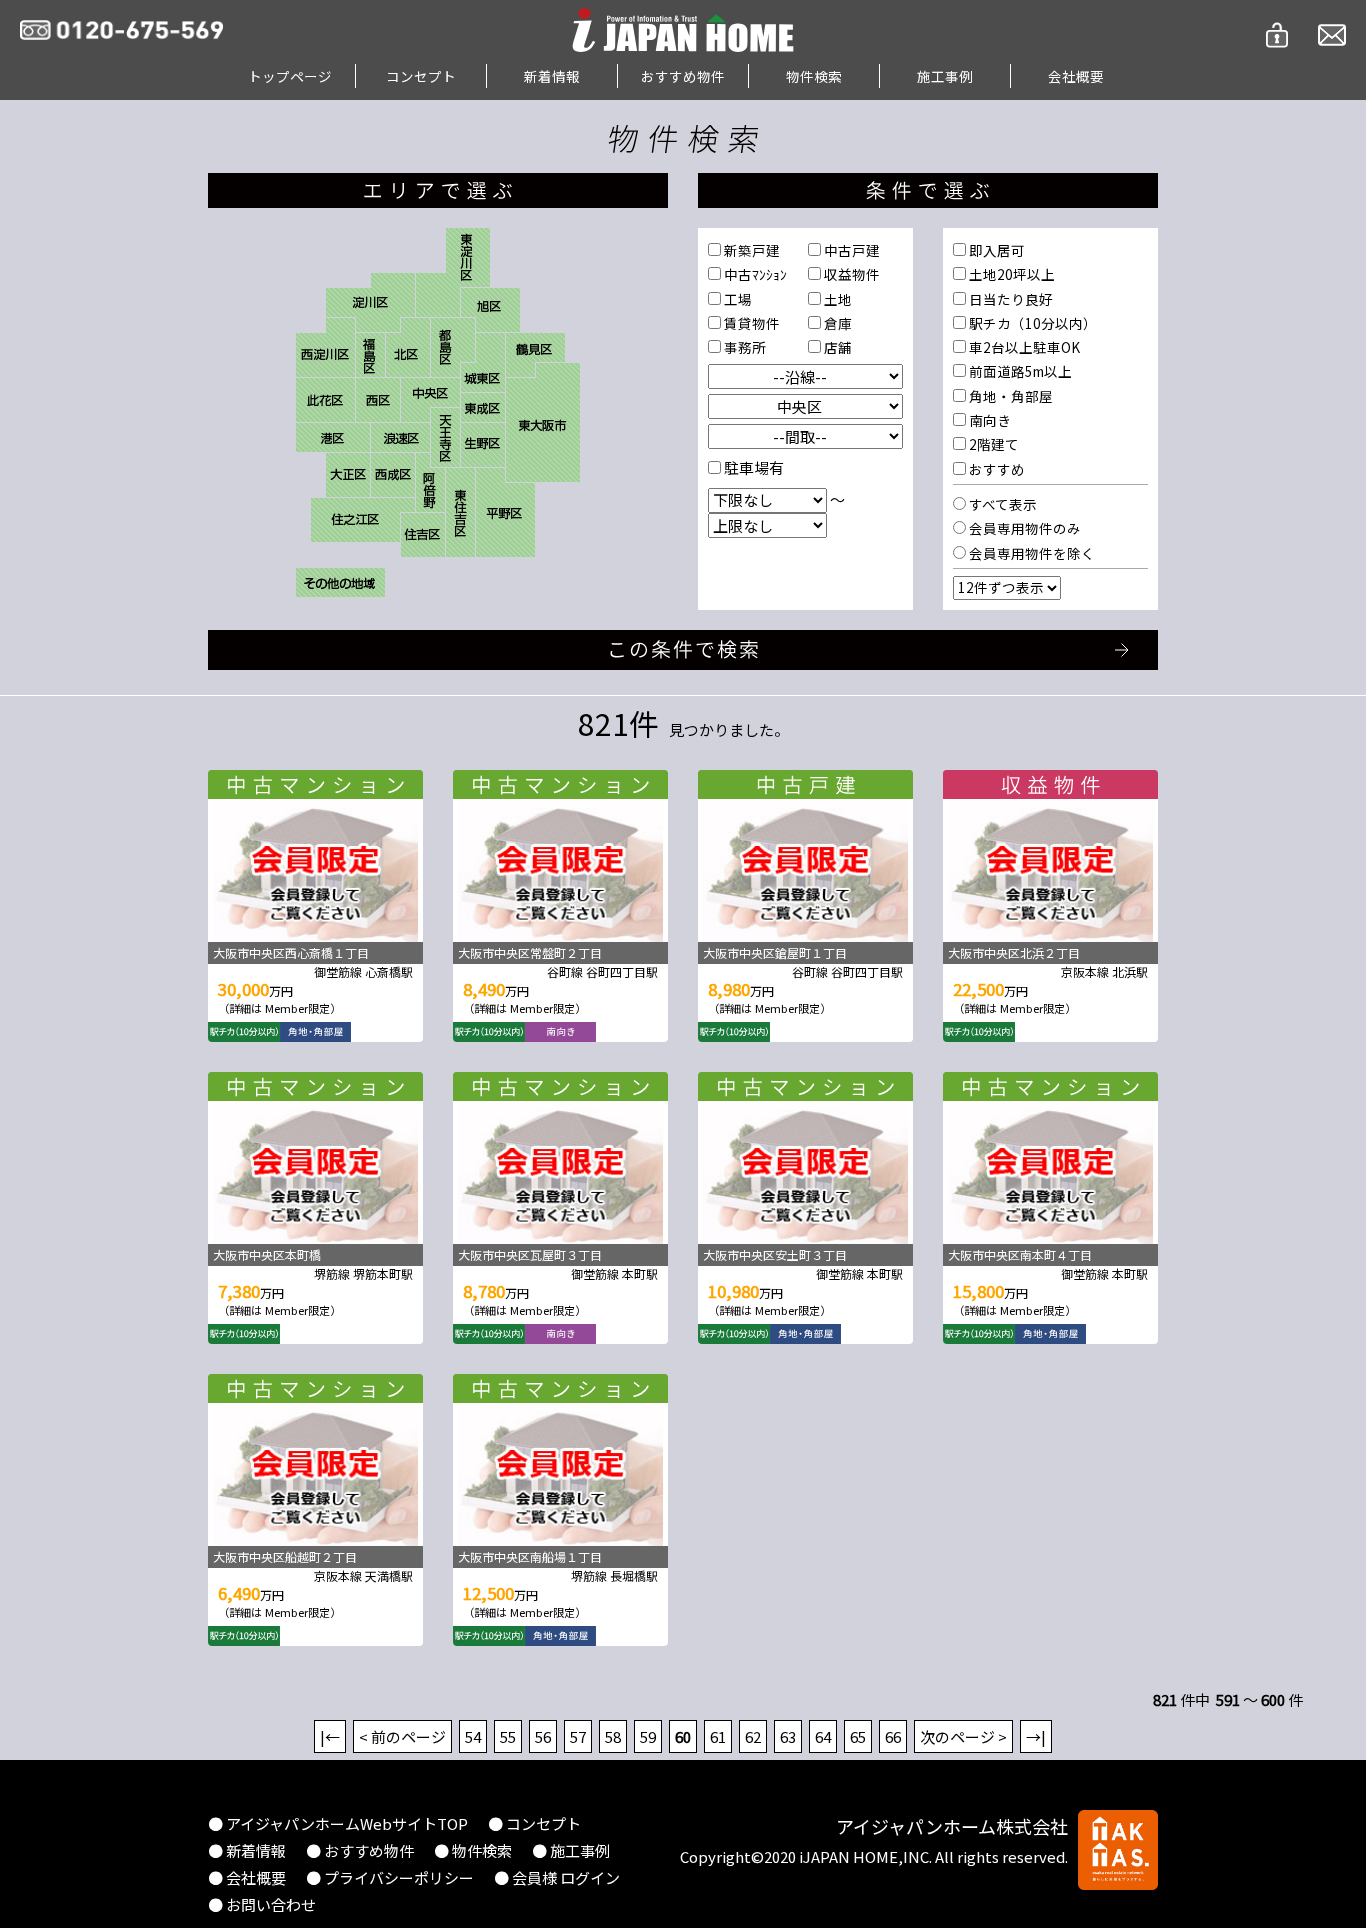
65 (858, 1736)
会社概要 (1076, 76)
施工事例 (945, 76)
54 (473, 1736)
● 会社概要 (247, 1877)
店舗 (836, 347)
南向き (988, 420)
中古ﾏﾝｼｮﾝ (754, 274)
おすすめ (995, 469)
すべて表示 (1001, 504)
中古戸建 (850, 250)
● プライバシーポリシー (390, 1877)
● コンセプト (534, 1823)
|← (330, 1736)
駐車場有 (752, 467)
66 (893, 1736)
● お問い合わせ (262, 1904)
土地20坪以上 (1010, 274)
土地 (836, 299)
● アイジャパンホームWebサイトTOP (338, 1823)
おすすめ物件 (683, 76)
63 (788, 1736)
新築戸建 (750, 250)
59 (648, 1736)
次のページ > (963, 1736)
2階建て (992, 444)
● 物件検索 (473, 1850)
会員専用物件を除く (1030, 553)
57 (578, 1736)
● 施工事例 (571, 1850)
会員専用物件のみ (1023, 528)
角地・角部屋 (1009, 396)
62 (753, 1736)
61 (718, 1736)
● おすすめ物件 (360, 1850)
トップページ (290, 76)
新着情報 (552, 76)
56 (543, 1736)
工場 (736, 299)
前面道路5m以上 (1019, 371)
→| (1036, 1736)
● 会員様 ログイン (557, 1877)
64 (823, 1736)
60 (683, 1736)
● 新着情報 (247, 1850)
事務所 (743, 347)
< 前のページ (402, 1736)
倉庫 (836, 323)
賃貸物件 (750, 323)
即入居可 (995, 250)
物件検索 (814, 76)
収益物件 (850, 274)
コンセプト (421, 76)
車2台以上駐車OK (1023, 347)
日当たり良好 (1009, 299)
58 (613, 1736)
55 (508, 1736)
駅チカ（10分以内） (1031, 323)
